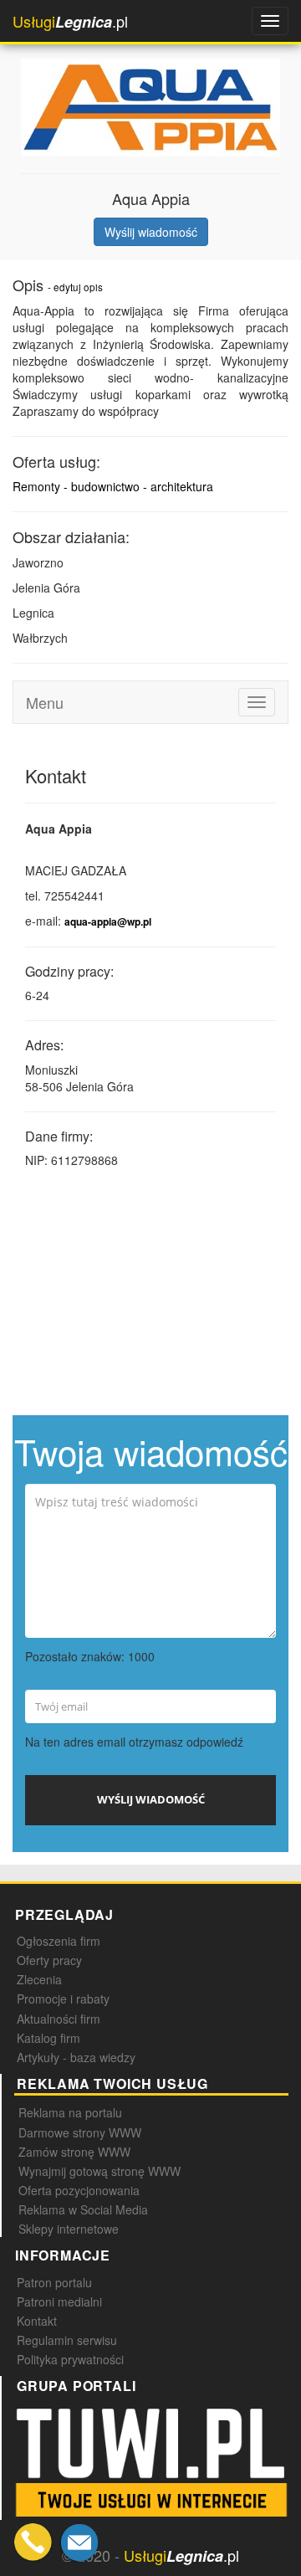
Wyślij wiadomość (151, 232)
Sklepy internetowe (69, 2229)
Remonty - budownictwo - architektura (113, 486)
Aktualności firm (59, 2019)
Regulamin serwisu (67, 2340)
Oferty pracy (49, 1960)
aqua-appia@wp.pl (108, 922)
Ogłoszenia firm (59, 1941)
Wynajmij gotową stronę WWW (99, 2171)
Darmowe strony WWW (80, 2132)
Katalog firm (48, 2038)
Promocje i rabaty (63, 1999)
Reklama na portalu (70, 2112)
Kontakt (37, 2321)
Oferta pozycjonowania (79, 2190)
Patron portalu (54, 2282)
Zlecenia (39, 1979)
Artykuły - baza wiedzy (76, 2057)
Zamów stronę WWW (74, 2152)
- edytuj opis (75, 287)
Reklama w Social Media (83, 2209)
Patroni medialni (59, 2301)
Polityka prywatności (70, 2359)
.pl (70, 21)
